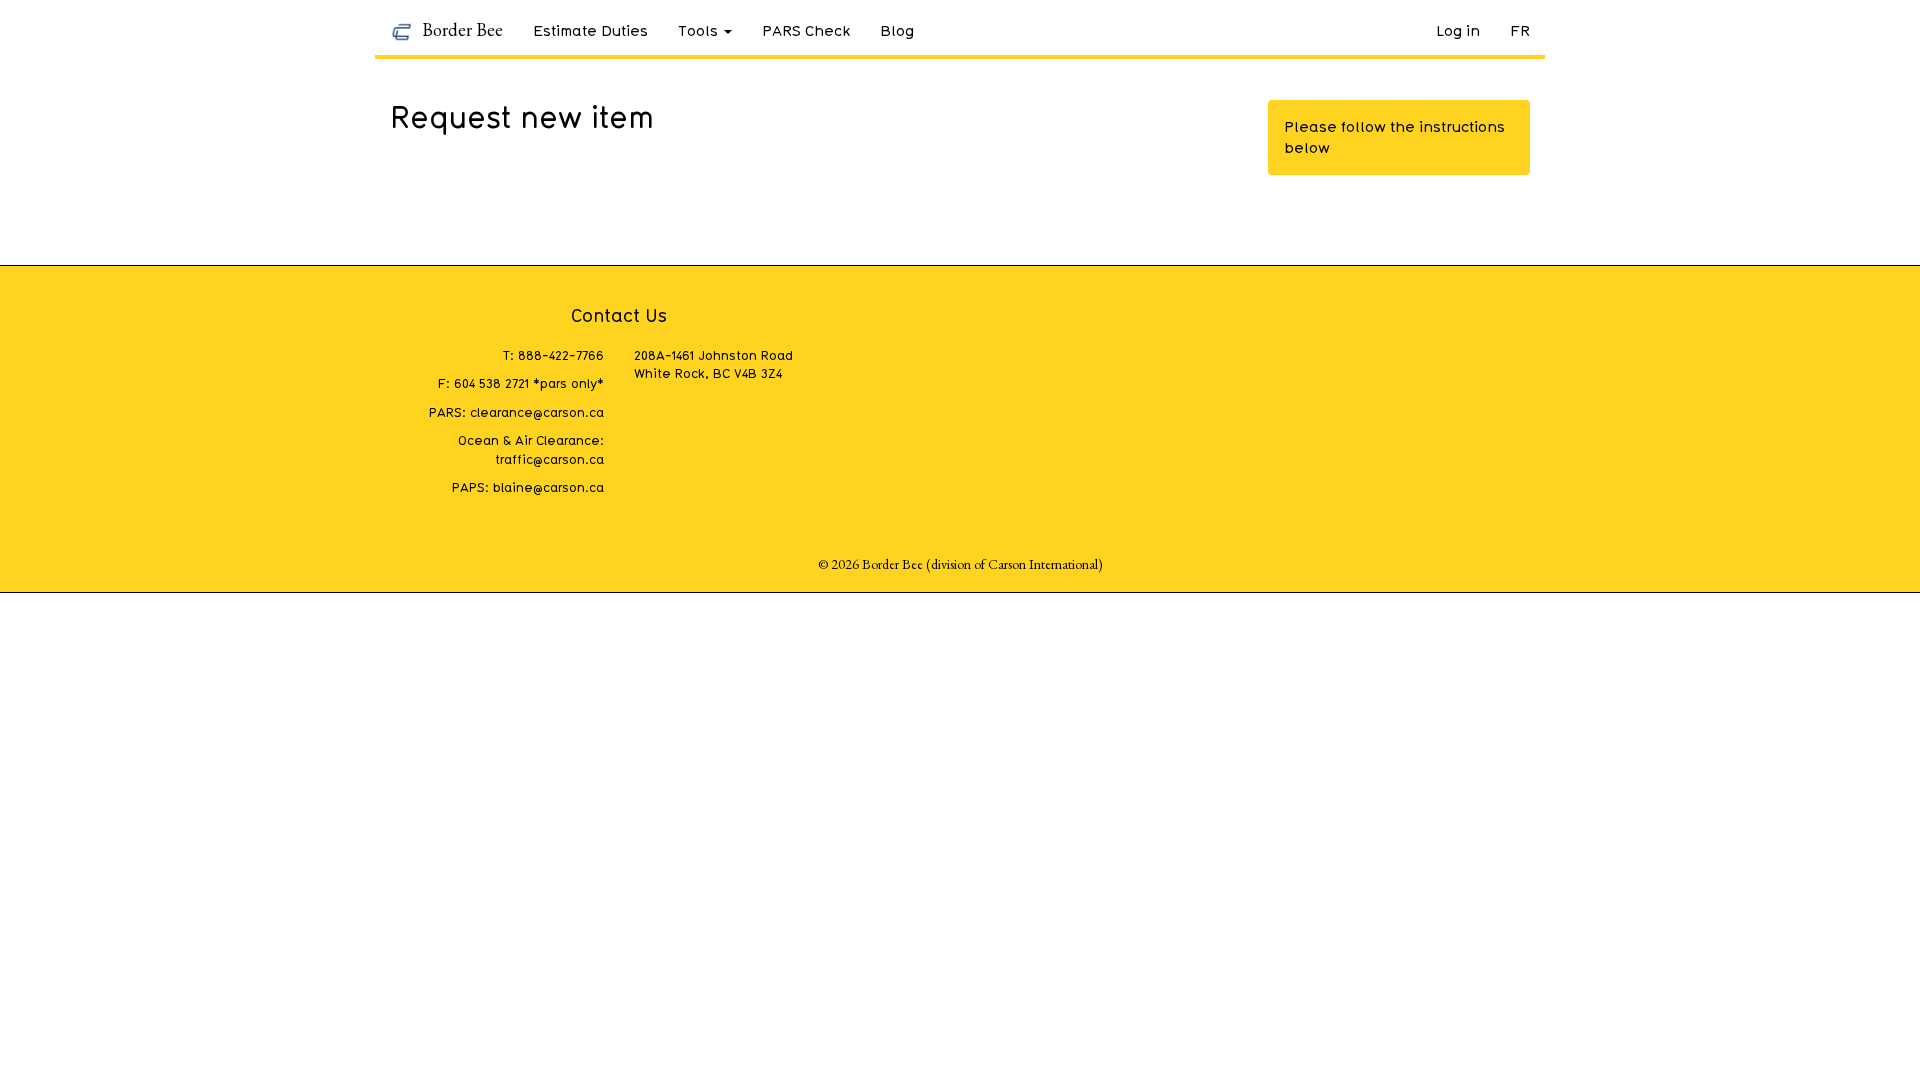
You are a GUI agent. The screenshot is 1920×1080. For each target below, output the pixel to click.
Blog (897, 30)
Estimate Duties (590, 30)
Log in (1458, 30)
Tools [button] (698, 30)
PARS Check (806, 30)
